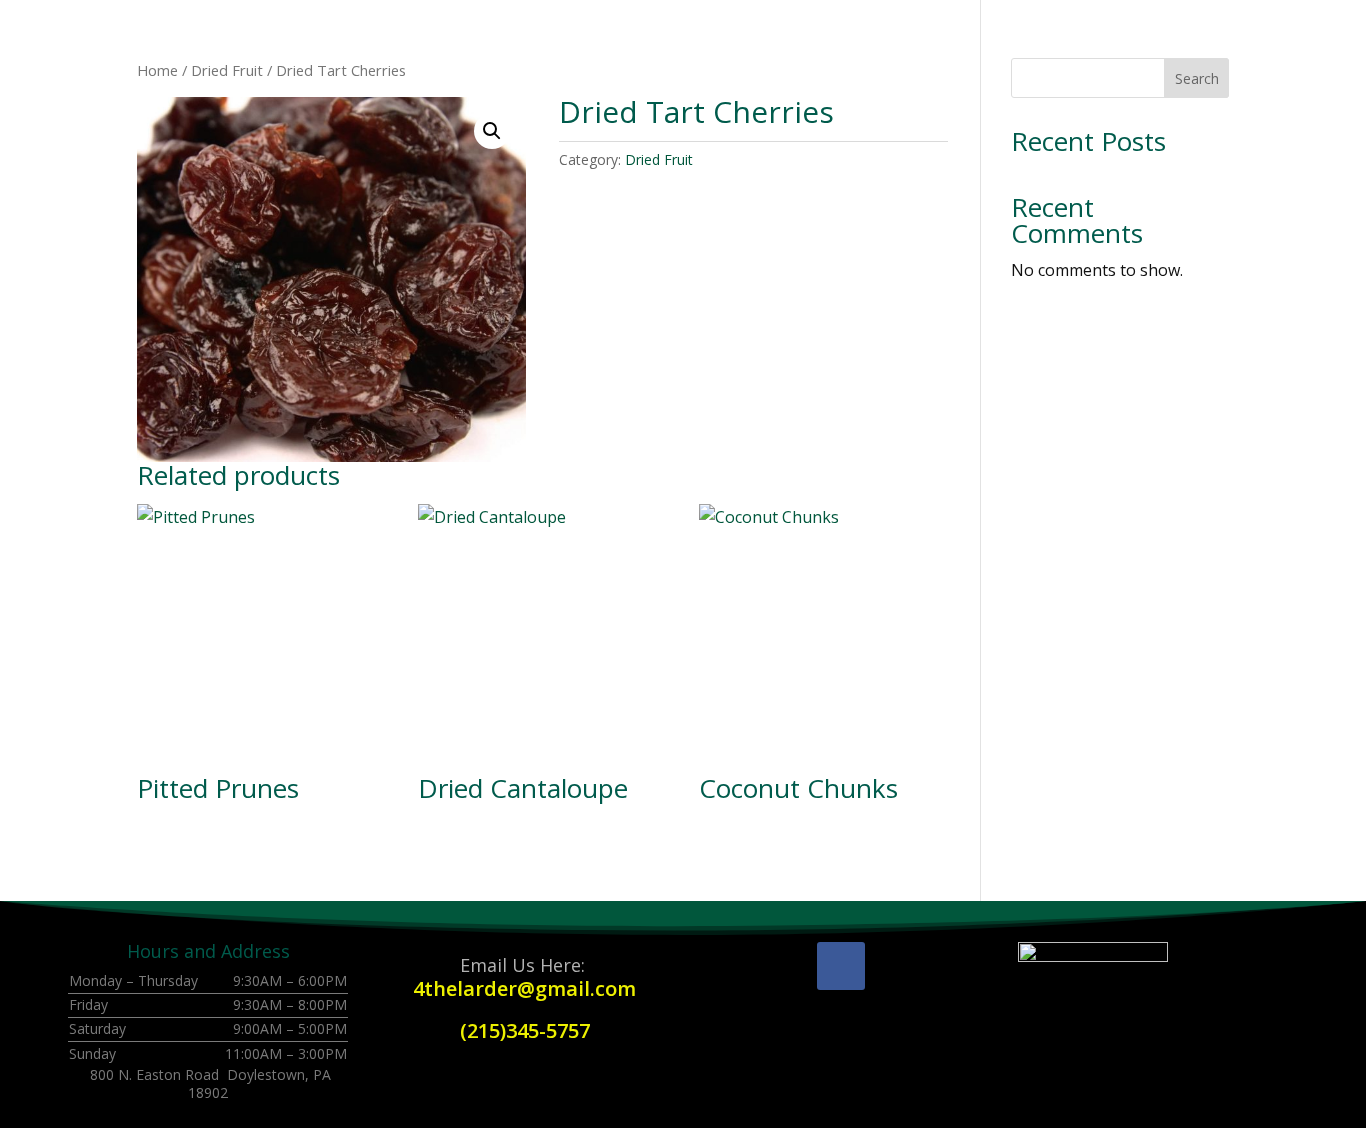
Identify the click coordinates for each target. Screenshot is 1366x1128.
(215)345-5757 (525, 1030)
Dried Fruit (227, 70)
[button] (492, 131)
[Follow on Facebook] (841, 966)
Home (157, 70)
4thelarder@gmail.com (524, 988)
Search (1197, 78)
